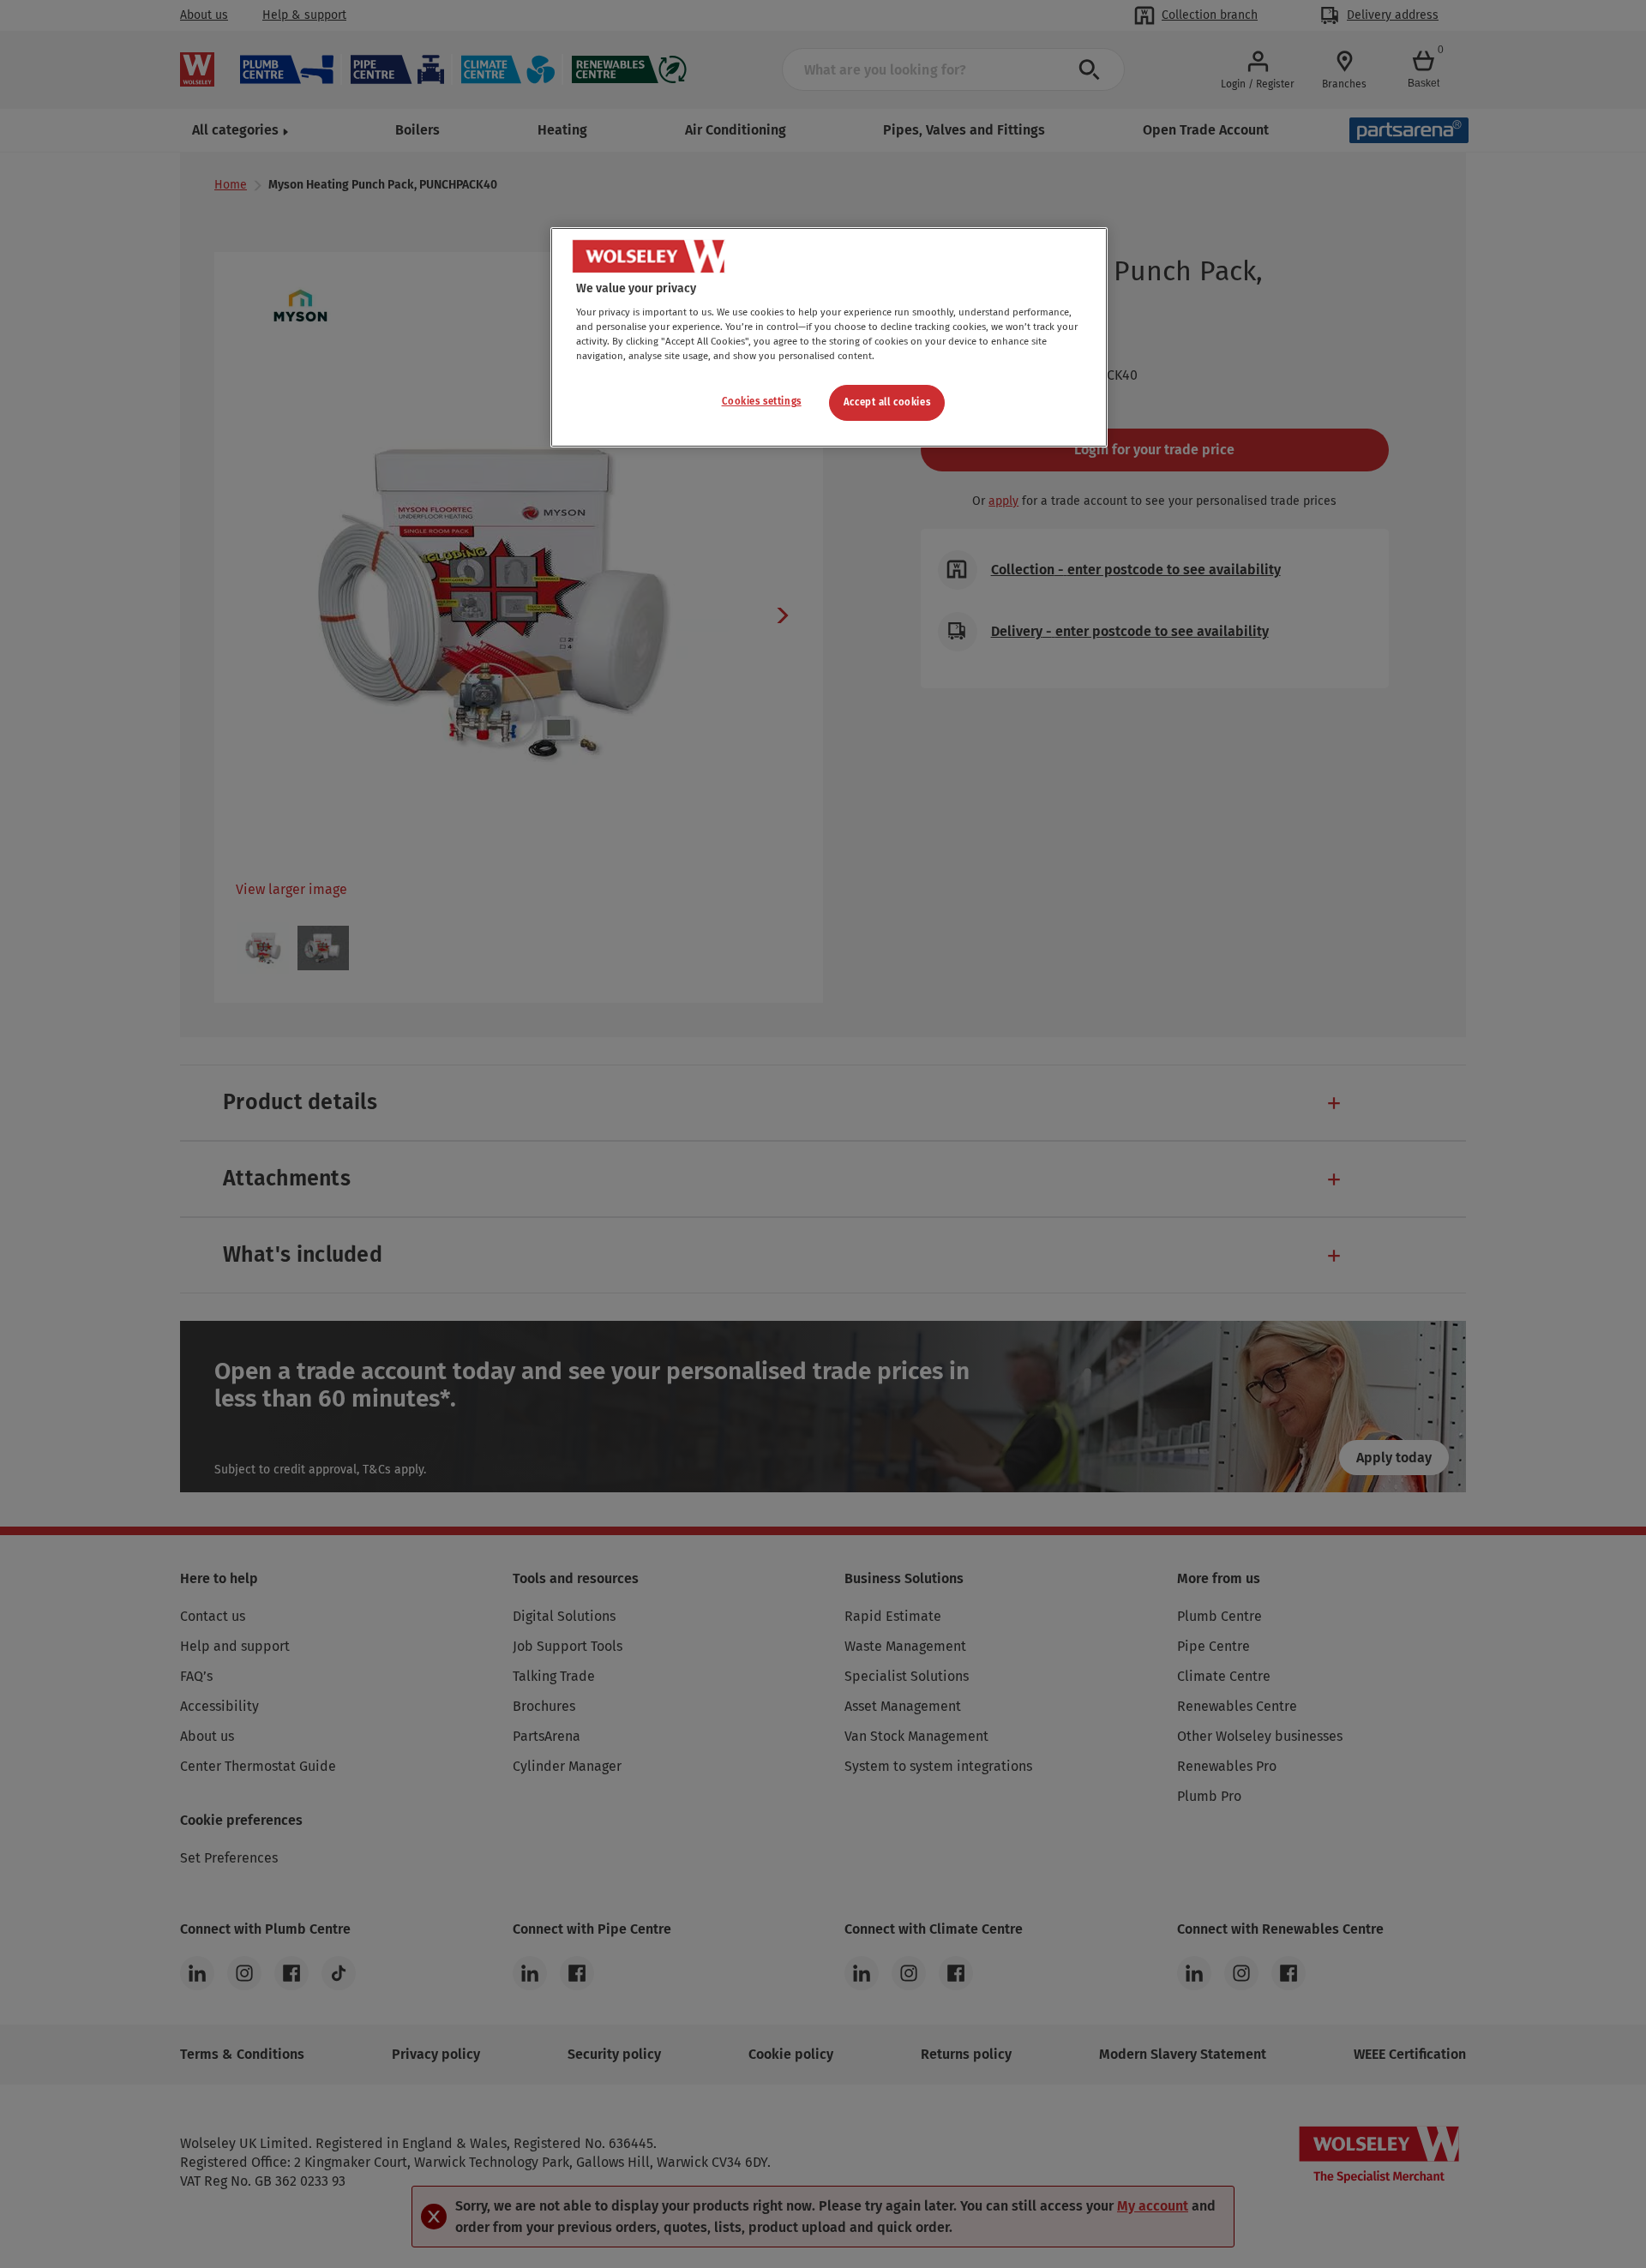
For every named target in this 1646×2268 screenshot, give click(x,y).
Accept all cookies (887, 402)
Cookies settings (762, 401)
